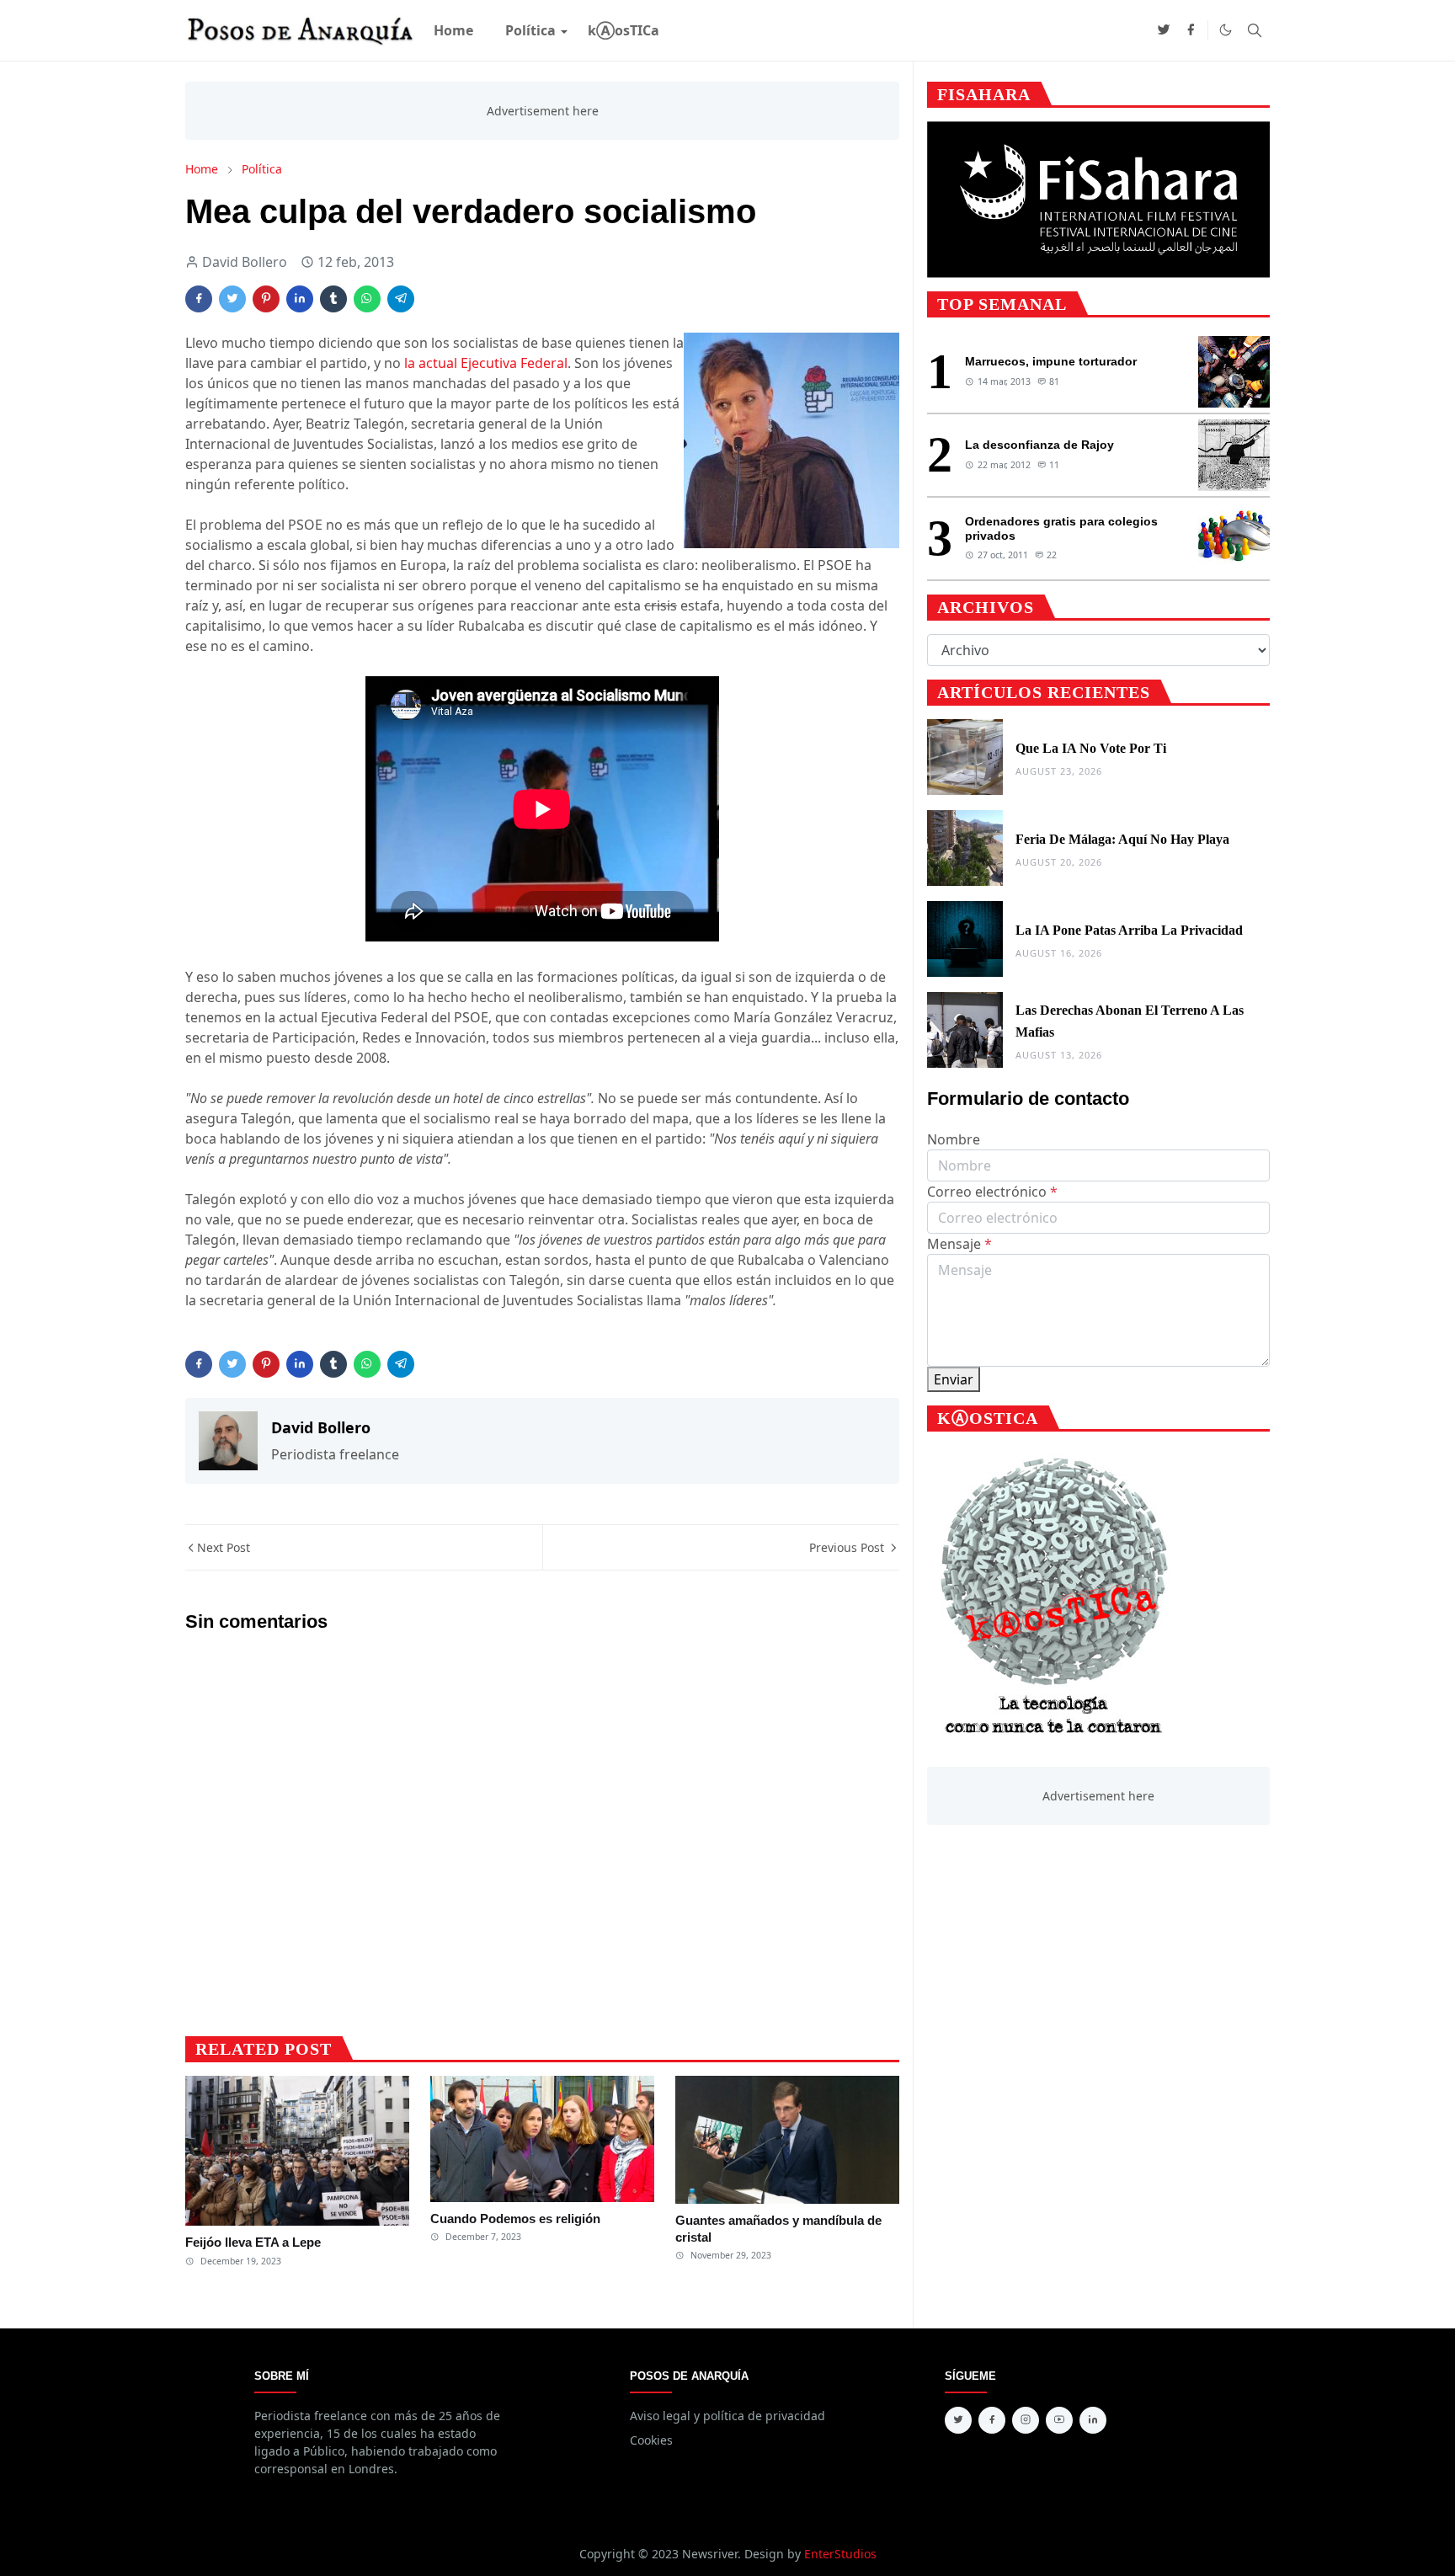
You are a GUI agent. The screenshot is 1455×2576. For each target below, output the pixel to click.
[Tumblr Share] (333, 299)
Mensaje (959, 1244)
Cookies (651, 2440)
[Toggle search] (1255, 30)
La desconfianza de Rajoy (1039, 445)
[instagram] (1026, 2420)
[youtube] (1059, 2420)
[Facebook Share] (199, 299)
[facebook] (1191, 30)
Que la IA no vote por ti (1091, 748)
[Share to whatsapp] (367, 299)
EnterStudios (840, 2554)
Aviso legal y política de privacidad (727, 2416)
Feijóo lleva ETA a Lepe (253, 2242)
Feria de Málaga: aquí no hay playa (1122, 839)
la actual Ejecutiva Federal (484, 363)
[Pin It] (266, 299)
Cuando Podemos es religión (515, 2219)
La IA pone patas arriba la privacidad (1129, 930)
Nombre (954, 1139)
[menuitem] (453, 30)
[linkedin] (1093, 2420)
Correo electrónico (992, 1192)
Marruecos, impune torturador (1051, 361)
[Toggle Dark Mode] (1226, 30)
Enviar (954, 1379)
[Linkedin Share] (300, 299)
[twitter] (1164, 30)
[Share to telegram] (401, 299)
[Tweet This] (232, 299)
